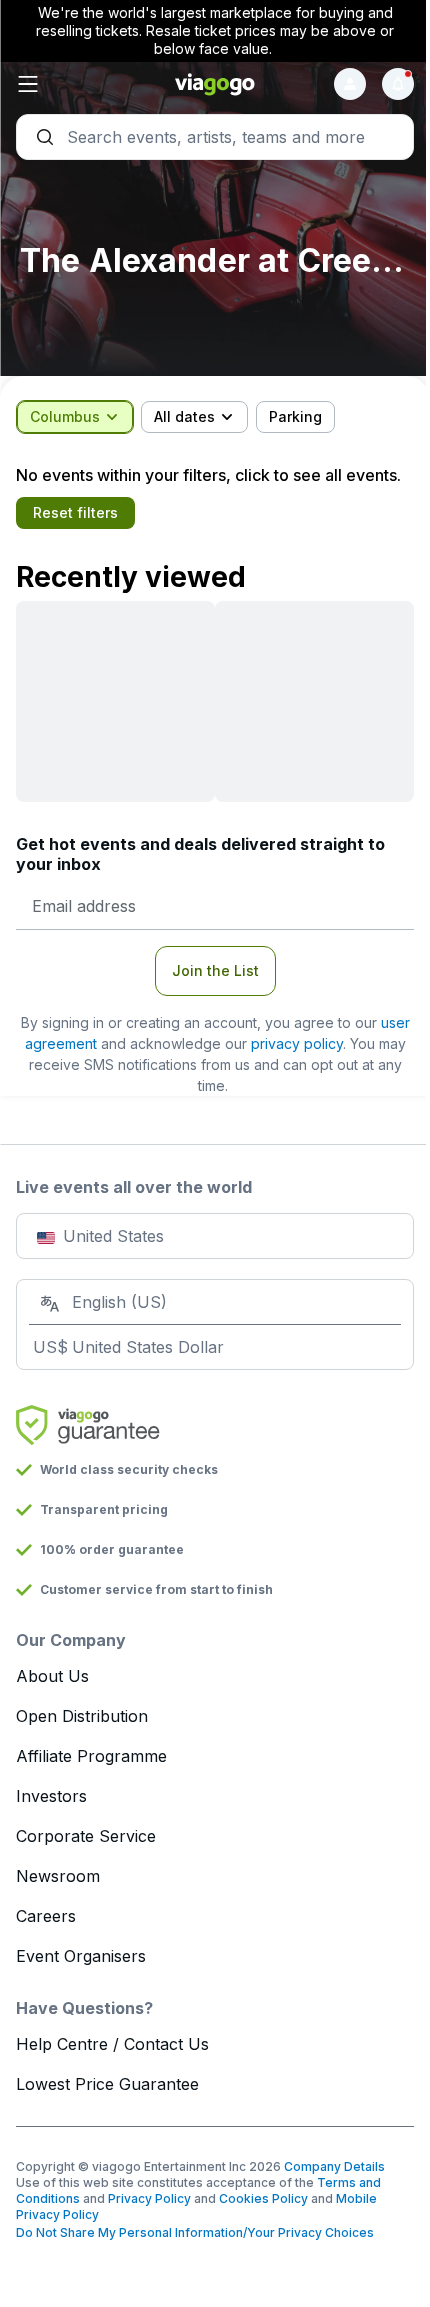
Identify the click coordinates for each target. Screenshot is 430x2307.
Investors (51, 1796)
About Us (52, 1676)
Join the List (215, 970)
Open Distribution (82, 1716)
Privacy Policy (149, 2198)
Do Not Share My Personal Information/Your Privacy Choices (195, 2232)
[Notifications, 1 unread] (398, 84)
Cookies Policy (263, 2198)
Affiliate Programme (91, 1756)
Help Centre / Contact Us (112, 2044)
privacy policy (297, 1043)
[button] (82, 84)
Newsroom (58, 1876)
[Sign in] (350, 84)
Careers (46, 1916)
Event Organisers (81, 1956)
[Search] (215, 137)
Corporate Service (86, 1836)
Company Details (334, 2166)
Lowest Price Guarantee (107, 2084)
